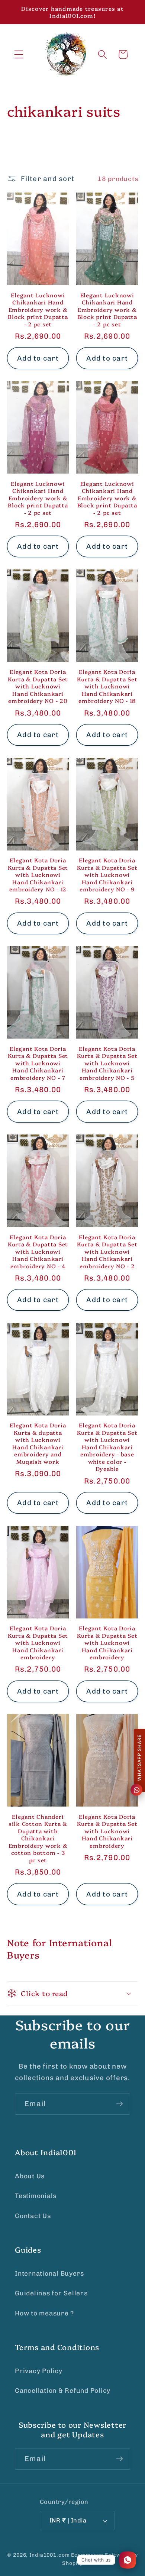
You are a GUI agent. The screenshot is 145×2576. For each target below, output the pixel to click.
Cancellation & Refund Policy (63, 2391)
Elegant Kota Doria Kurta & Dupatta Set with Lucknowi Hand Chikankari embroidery (38, 1643)
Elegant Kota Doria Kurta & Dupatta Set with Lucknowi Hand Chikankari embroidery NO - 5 (107, 1063)
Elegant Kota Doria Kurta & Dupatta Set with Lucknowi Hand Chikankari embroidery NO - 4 (38, 1252)
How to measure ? (44, 2313)
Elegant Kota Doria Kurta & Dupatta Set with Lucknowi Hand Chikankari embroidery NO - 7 (38, 1063)
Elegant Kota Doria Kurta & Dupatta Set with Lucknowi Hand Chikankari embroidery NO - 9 (107, 875)
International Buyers (49, 2273)
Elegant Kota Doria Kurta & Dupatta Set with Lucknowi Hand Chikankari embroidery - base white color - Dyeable (107, 1447)
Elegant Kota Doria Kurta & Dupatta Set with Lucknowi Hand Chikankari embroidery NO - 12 (38, 875)
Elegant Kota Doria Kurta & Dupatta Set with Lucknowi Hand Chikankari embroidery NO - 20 (38, 686)
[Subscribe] (120, 2104)
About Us (30, 2176)
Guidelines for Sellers (51, 2293)
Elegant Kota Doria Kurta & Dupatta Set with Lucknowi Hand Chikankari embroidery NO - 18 (107, 686)
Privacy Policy (39, 2371)
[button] (19, 54)
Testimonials (36, 2196)
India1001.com (49, 2555)
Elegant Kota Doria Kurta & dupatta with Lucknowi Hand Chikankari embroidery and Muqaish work (38, 1443)
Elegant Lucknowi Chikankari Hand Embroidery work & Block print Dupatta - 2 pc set (38, 310)
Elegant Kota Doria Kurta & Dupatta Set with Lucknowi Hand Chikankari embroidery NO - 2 (107, 1252)
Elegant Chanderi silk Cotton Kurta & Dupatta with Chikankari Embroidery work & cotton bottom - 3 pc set (38, 1838)
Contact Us (33, 2216)
